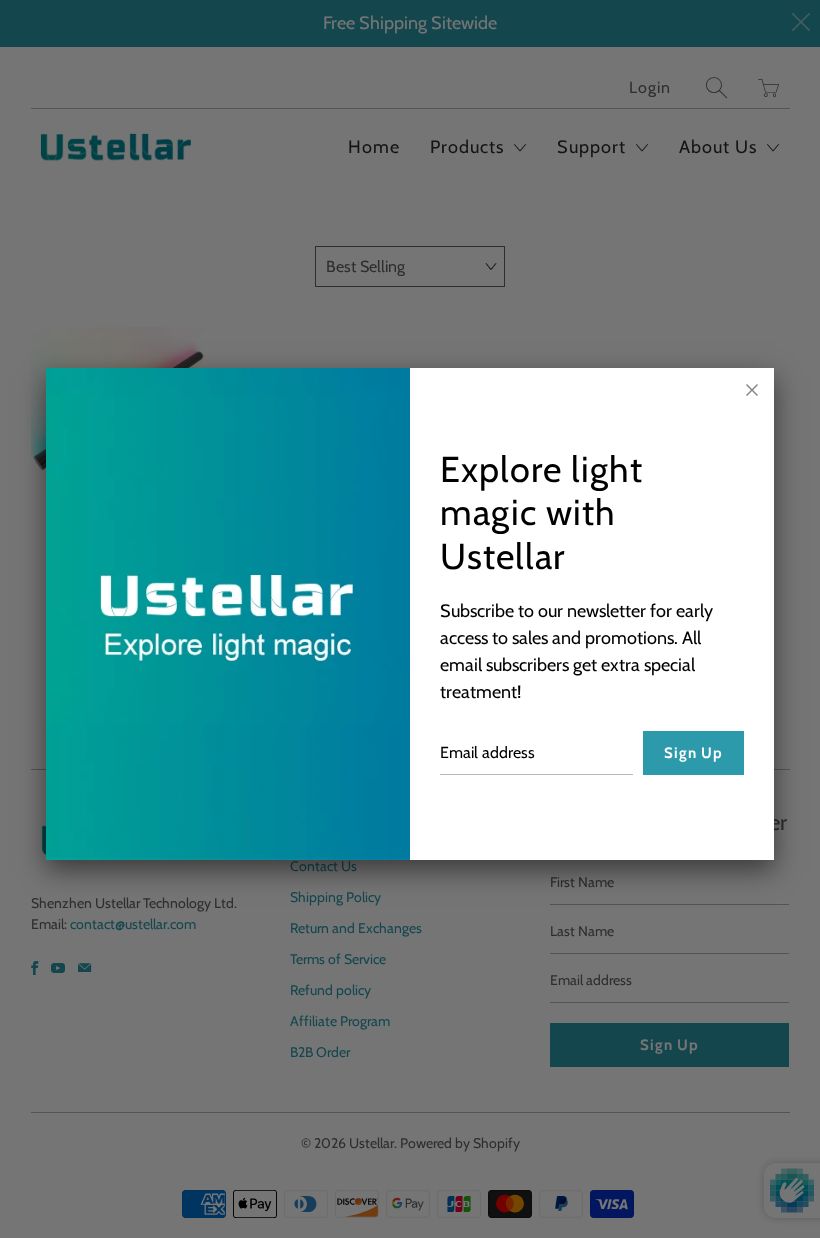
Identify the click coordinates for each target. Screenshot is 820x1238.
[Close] (752, 390)
